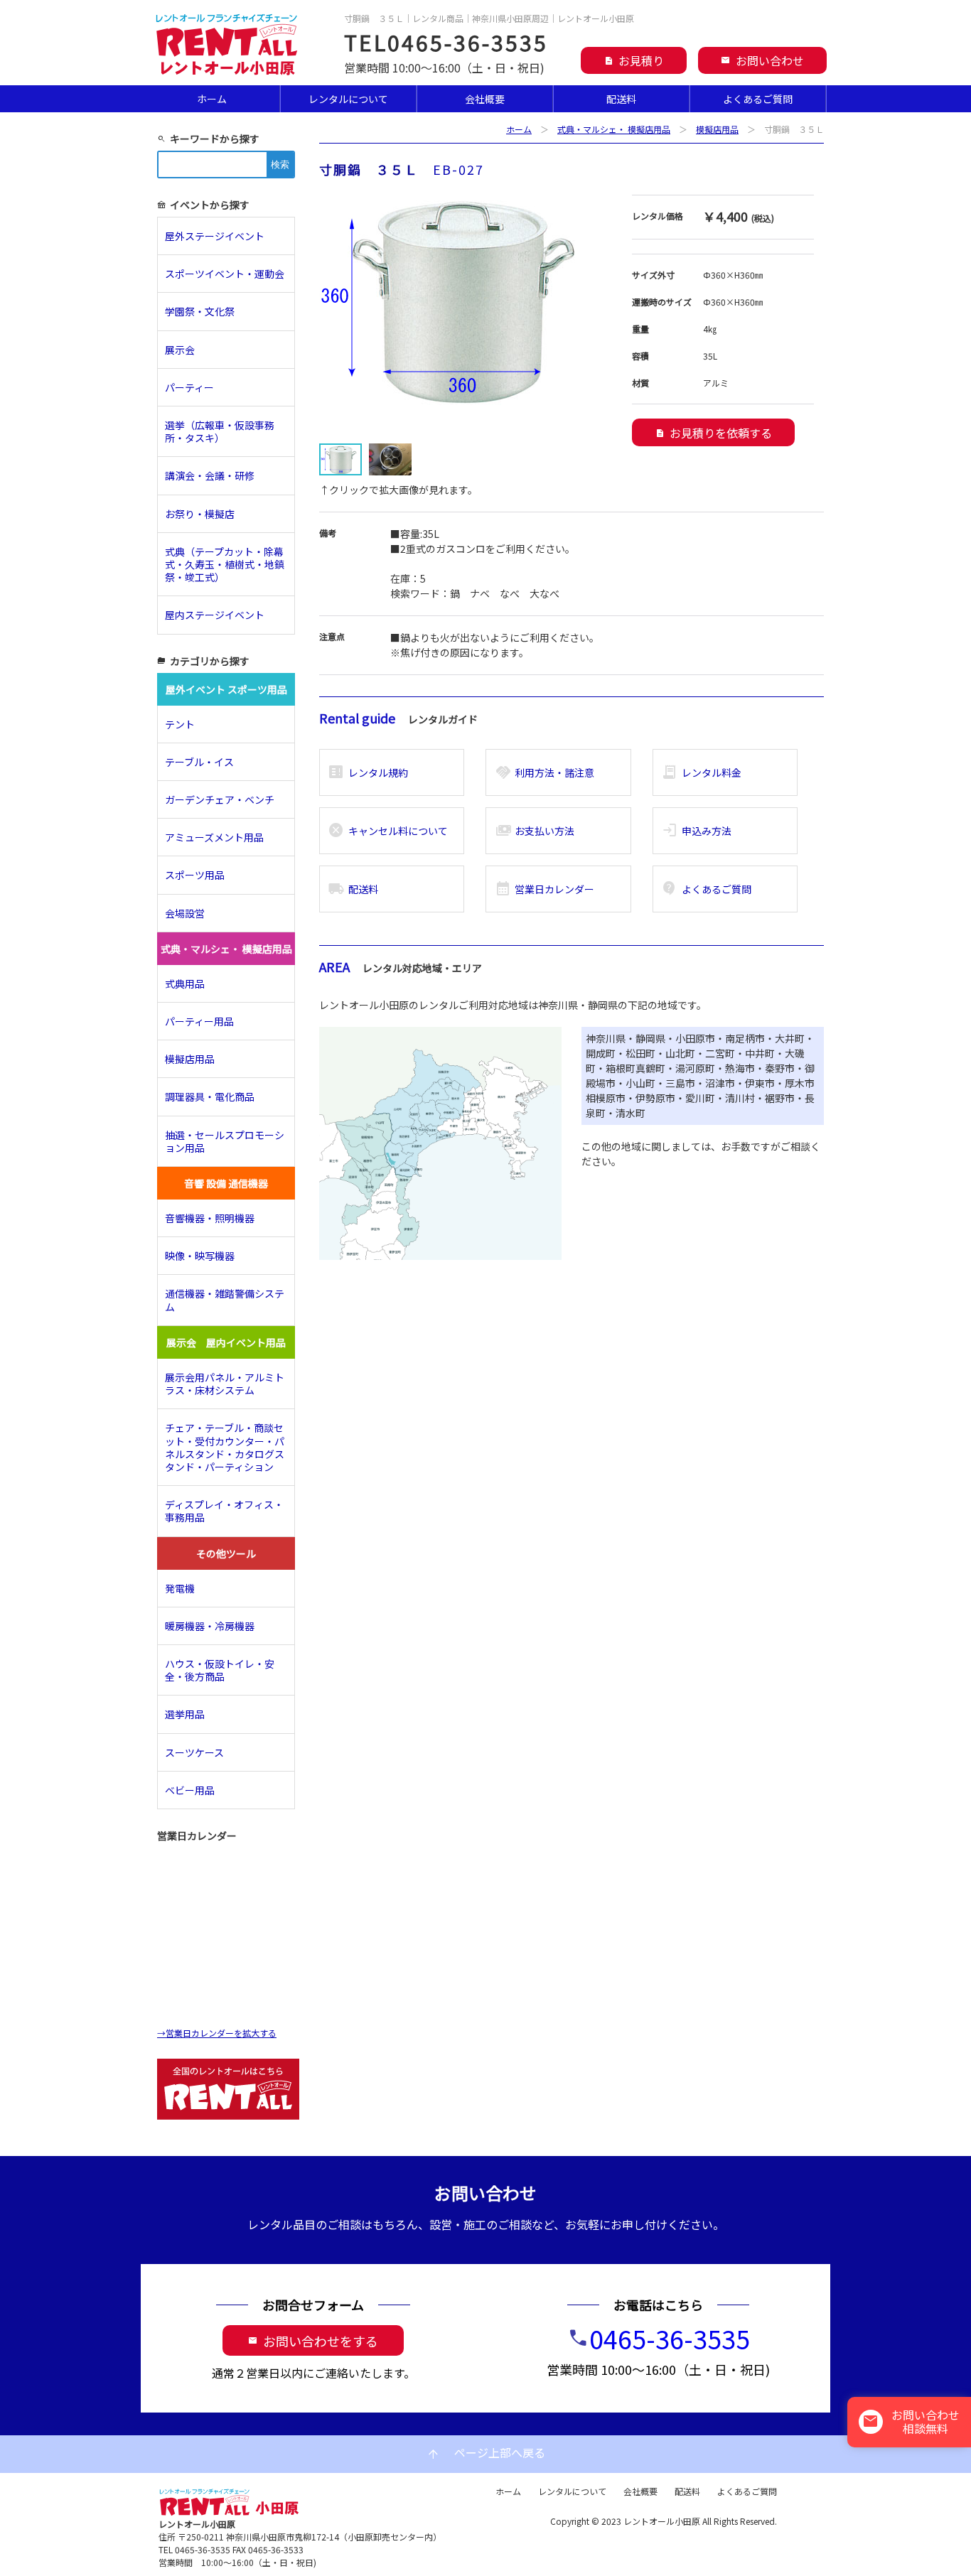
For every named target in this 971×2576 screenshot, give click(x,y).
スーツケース (194, 1752)
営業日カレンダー (545, 889)
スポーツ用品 (195, 875)
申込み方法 (696, 831)
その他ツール (226, 1553)
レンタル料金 (701, 772)
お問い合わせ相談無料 (911, 2421)
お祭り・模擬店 (200, 514)
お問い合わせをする (313, 2341)
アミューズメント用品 (214, 837)
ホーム (212, 99)
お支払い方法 (535, 831)
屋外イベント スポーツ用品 (226, 689)
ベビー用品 (190, 1790)
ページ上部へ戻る (485, 2453)
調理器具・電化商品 (210, 1096)
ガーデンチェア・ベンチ (220, 799)
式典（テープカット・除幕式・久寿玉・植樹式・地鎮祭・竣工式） (225, 564)
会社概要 (485, 99)
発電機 (180, 1588)
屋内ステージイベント (215, 615)
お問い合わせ (762, 60)
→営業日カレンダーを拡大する (217, 2033)
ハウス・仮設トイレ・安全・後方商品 (220, 1670)
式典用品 (185, 983)
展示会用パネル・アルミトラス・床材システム (225, 1384)
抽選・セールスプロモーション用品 (225, 1141)
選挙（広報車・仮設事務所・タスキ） (220, 431)
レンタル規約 (368, 772)
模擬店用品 (717, 129)
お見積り (634, 60)
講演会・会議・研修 (210, 475)
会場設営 (185, 913)
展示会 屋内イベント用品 (226, 1342)
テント (180, 724)
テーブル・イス (199, 762)
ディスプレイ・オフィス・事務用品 (224, 1511)
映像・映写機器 (200, 1256)
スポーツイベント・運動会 (225, 274)
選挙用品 (185, 1714)
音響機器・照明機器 (210, 1218)
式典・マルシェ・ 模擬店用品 (614, 129)
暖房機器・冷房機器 (210, 1626)
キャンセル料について (388, 831)
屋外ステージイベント (215, 236)
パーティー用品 (199, 1021)
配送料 (621, 99)
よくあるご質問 (758, 99)
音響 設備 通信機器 (226, 1183)
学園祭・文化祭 (200, 311)
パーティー (194, 387)
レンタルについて (348, 99)
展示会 (180, 350)
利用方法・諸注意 (545, 772)
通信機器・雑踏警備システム (225, 1300)
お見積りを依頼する (713, 433)
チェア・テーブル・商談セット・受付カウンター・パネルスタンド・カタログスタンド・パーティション (225, 1447)
